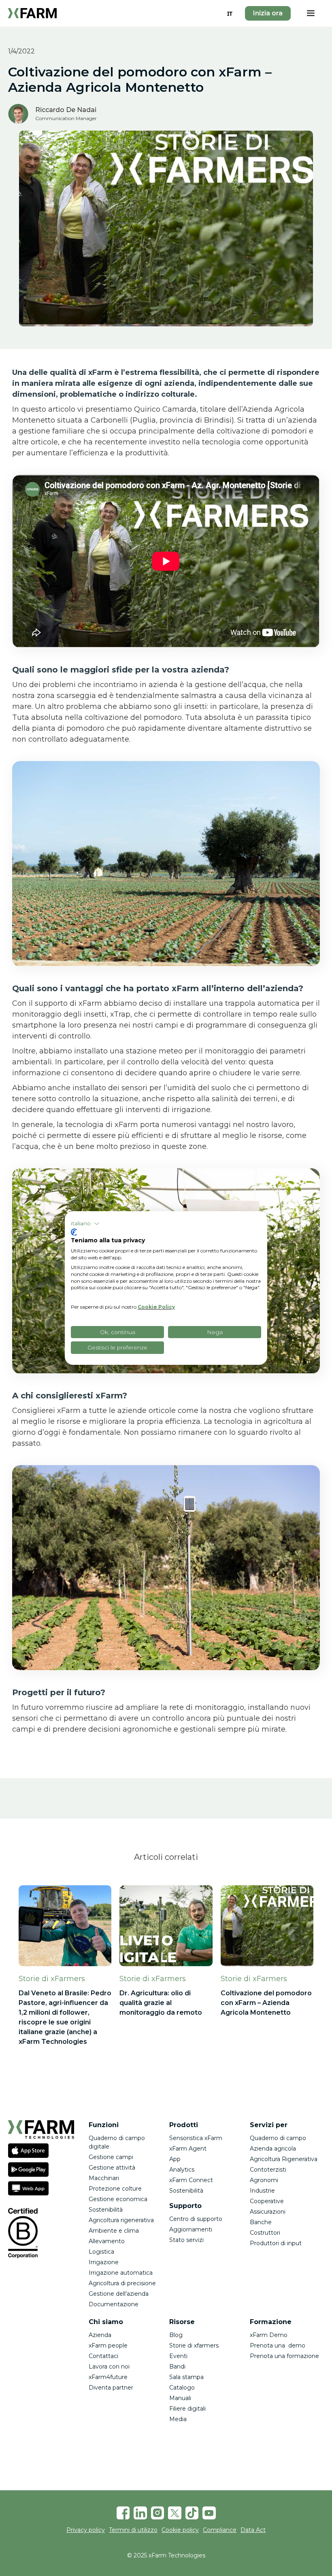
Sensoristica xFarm (196, 2138)
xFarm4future (108, 2377)
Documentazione (114, 2304)
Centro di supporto (196, 2219)
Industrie (262, 2191)
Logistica (101, 2252)
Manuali (180, 2398)
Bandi (177, 2367)
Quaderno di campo (278, 2138)
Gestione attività (112, 2168)
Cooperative (267, 2201)
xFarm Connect (191, 2180)
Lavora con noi (109, 2367)
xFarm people (108, 2345)
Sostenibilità (106, 2210)
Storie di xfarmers (194, 2345)
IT (230, 14)
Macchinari (104, 2178)
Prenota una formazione (284, 2356)
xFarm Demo (269, 2335)
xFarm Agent (188, 2149)
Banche (261, 2222)
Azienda (100, 2335)
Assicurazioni (268, 2212)
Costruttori (265, 2233)
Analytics (182, 2170)
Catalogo (182, 2388)
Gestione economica (118, 2199)
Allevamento (107, 2241)
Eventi (178, 2356)
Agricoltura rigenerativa (121, 2220)
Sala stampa (186, 2377)
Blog (176, 2335)
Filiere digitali (187, 2409)
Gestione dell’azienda (119, 2294)
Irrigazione (104, 2262)
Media (178, 2419)
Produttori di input (276, 2243)
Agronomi (264, 2180)
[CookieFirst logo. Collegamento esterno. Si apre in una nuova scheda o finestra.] (74, 1232)
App (175, 2159)
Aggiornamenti (191, 2229)
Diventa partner (111, 2388)
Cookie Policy (156, 1307)
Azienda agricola (273, 2149)
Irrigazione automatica (121, 2273)
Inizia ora (268, 13)
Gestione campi (111, 2157)
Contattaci (103, 2356)
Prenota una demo (278, 2345)
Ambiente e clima (114, 2231)
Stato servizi (186, 2240)
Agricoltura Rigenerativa (284, 2159)
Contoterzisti (268, 2170)
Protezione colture (115, 2189)
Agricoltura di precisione (122, 2283)
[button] (311, 13)
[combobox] (230, 13)
